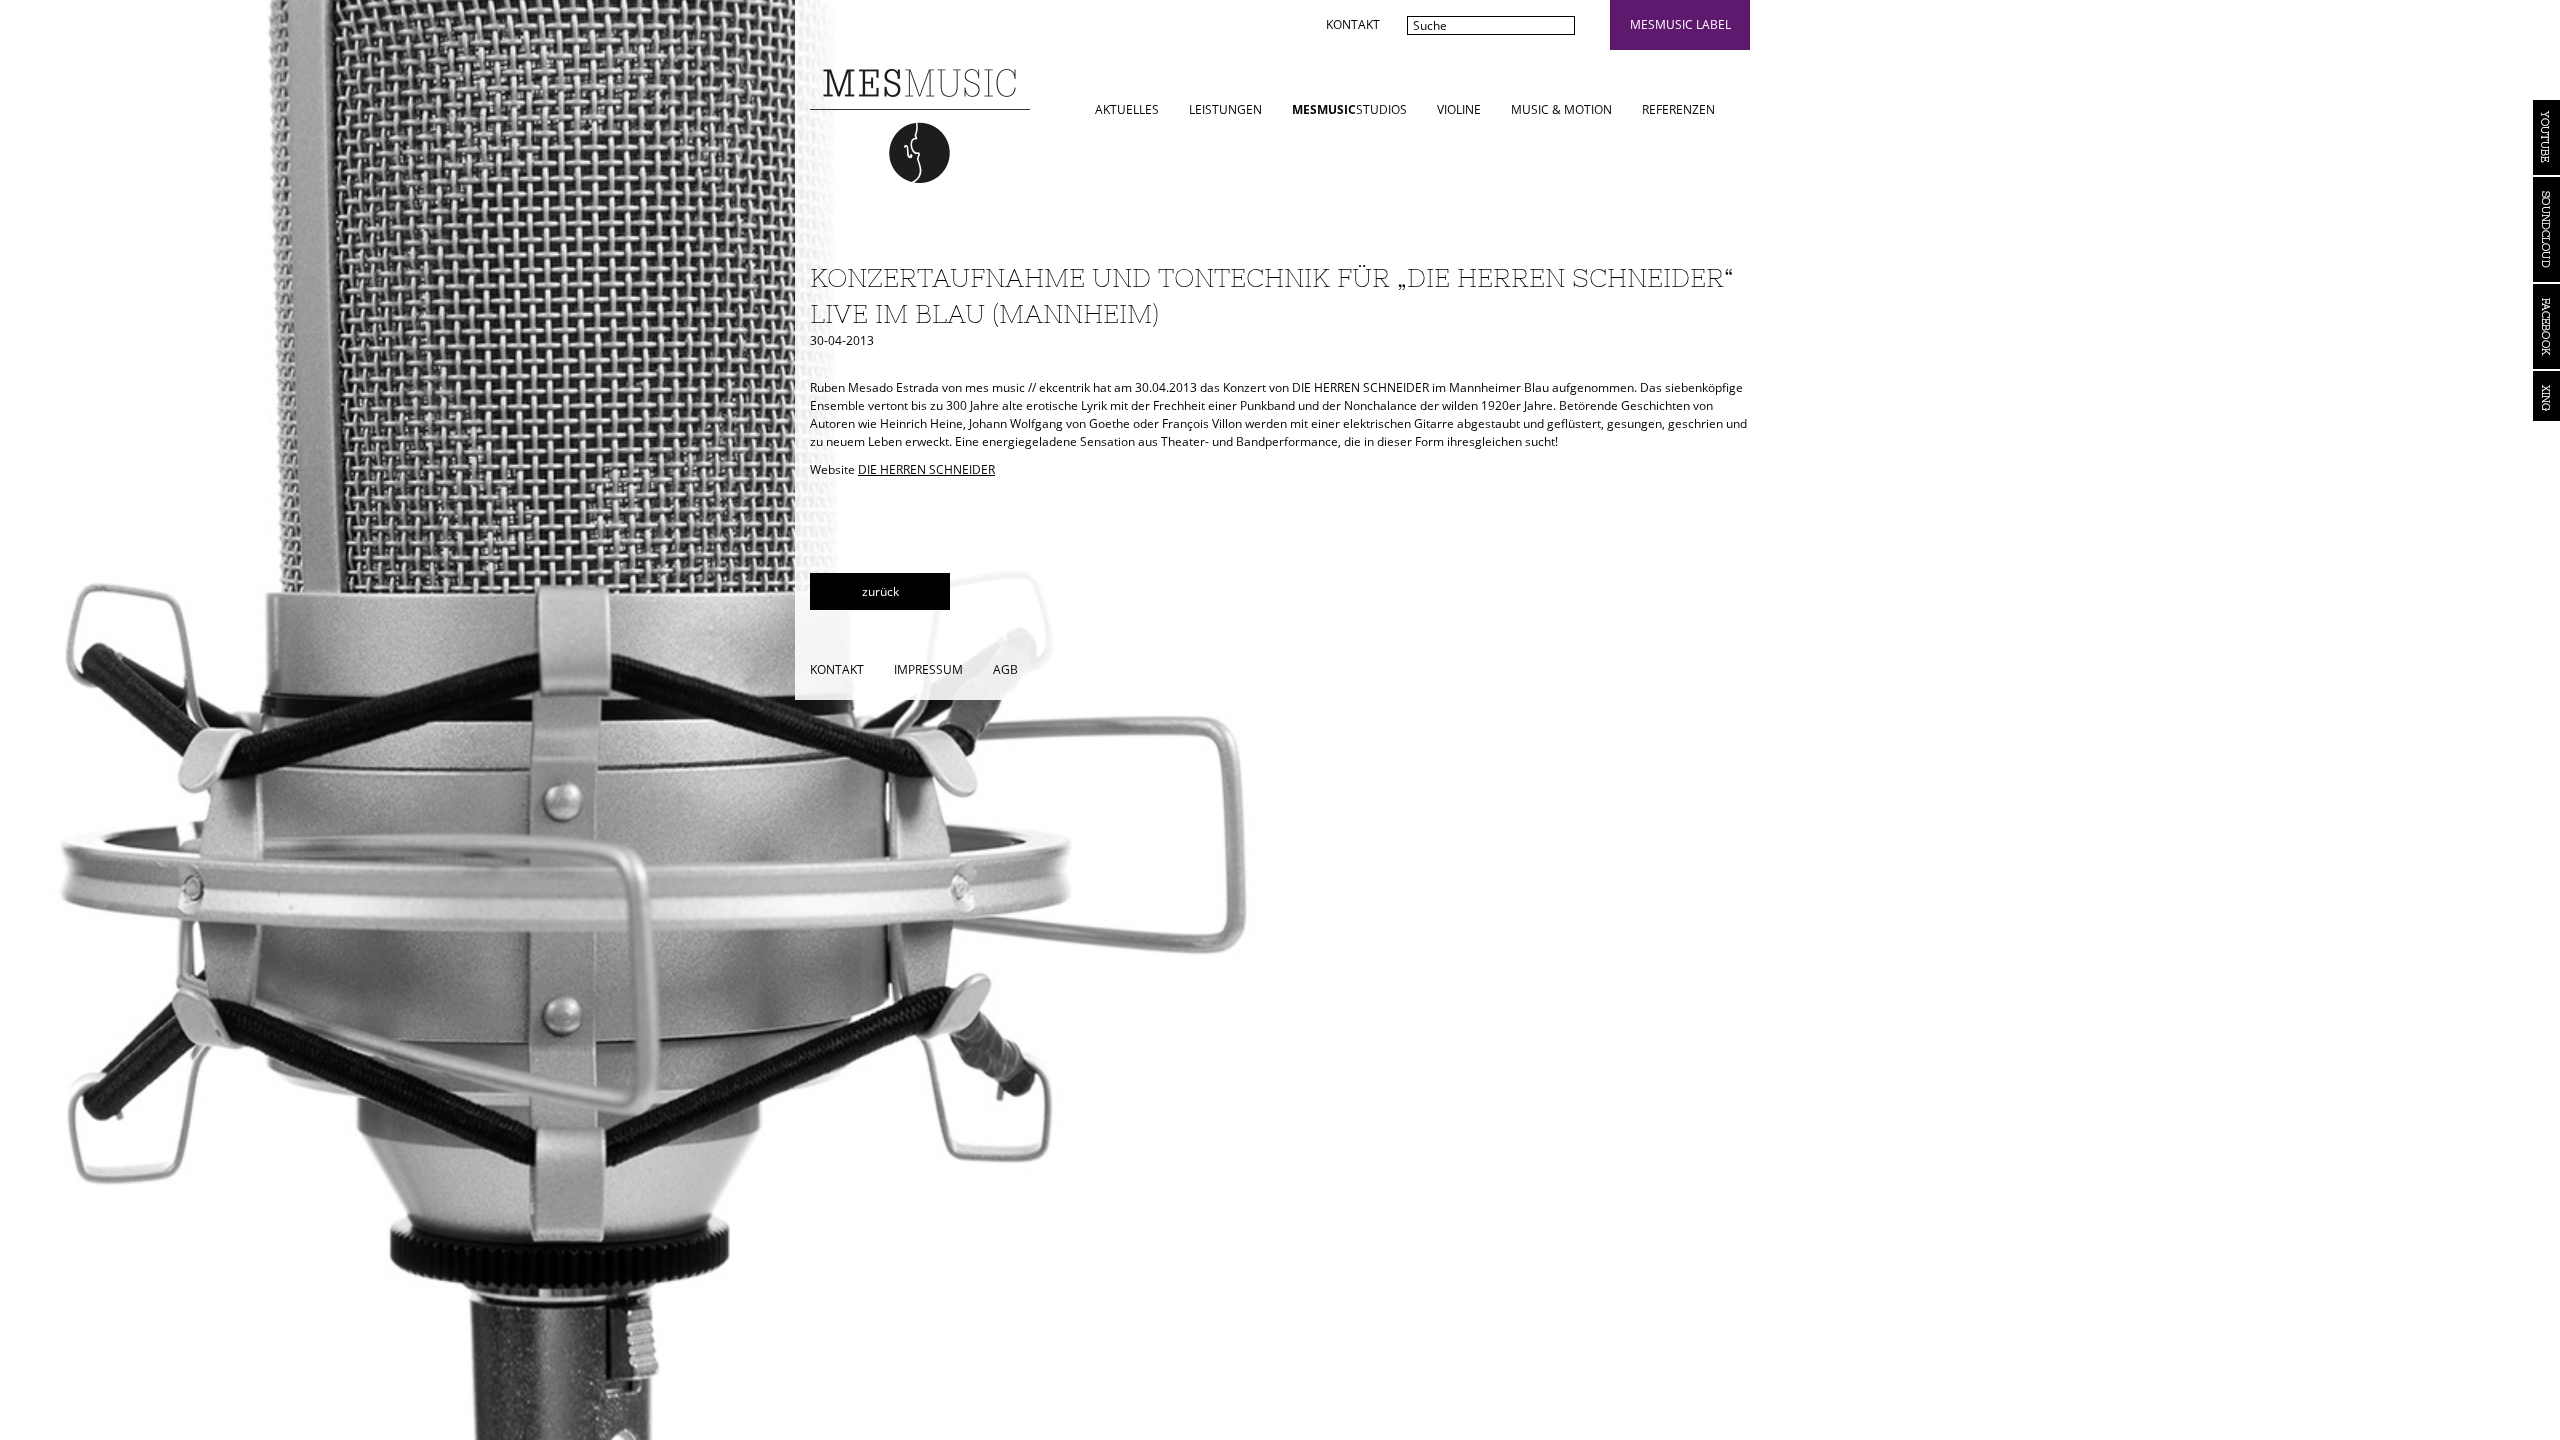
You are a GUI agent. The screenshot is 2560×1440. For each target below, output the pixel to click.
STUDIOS (1349, 109)
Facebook (2546, 326)
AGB (1005, 669)
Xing (2546, 396)
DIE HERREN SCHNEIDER (926, 469)
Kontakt (1353, 24)
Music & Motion (1561, 109)
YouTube (2546, 137)
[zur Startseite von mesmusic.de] (920, 125)
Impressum (928, 669)
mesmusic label (1680, 24)
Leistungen (1225, 109)
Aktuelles (1127, 109)
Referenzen (1678, 109)
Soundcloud (2546, 229)
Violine (1459, 109)
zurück (880, 591)
